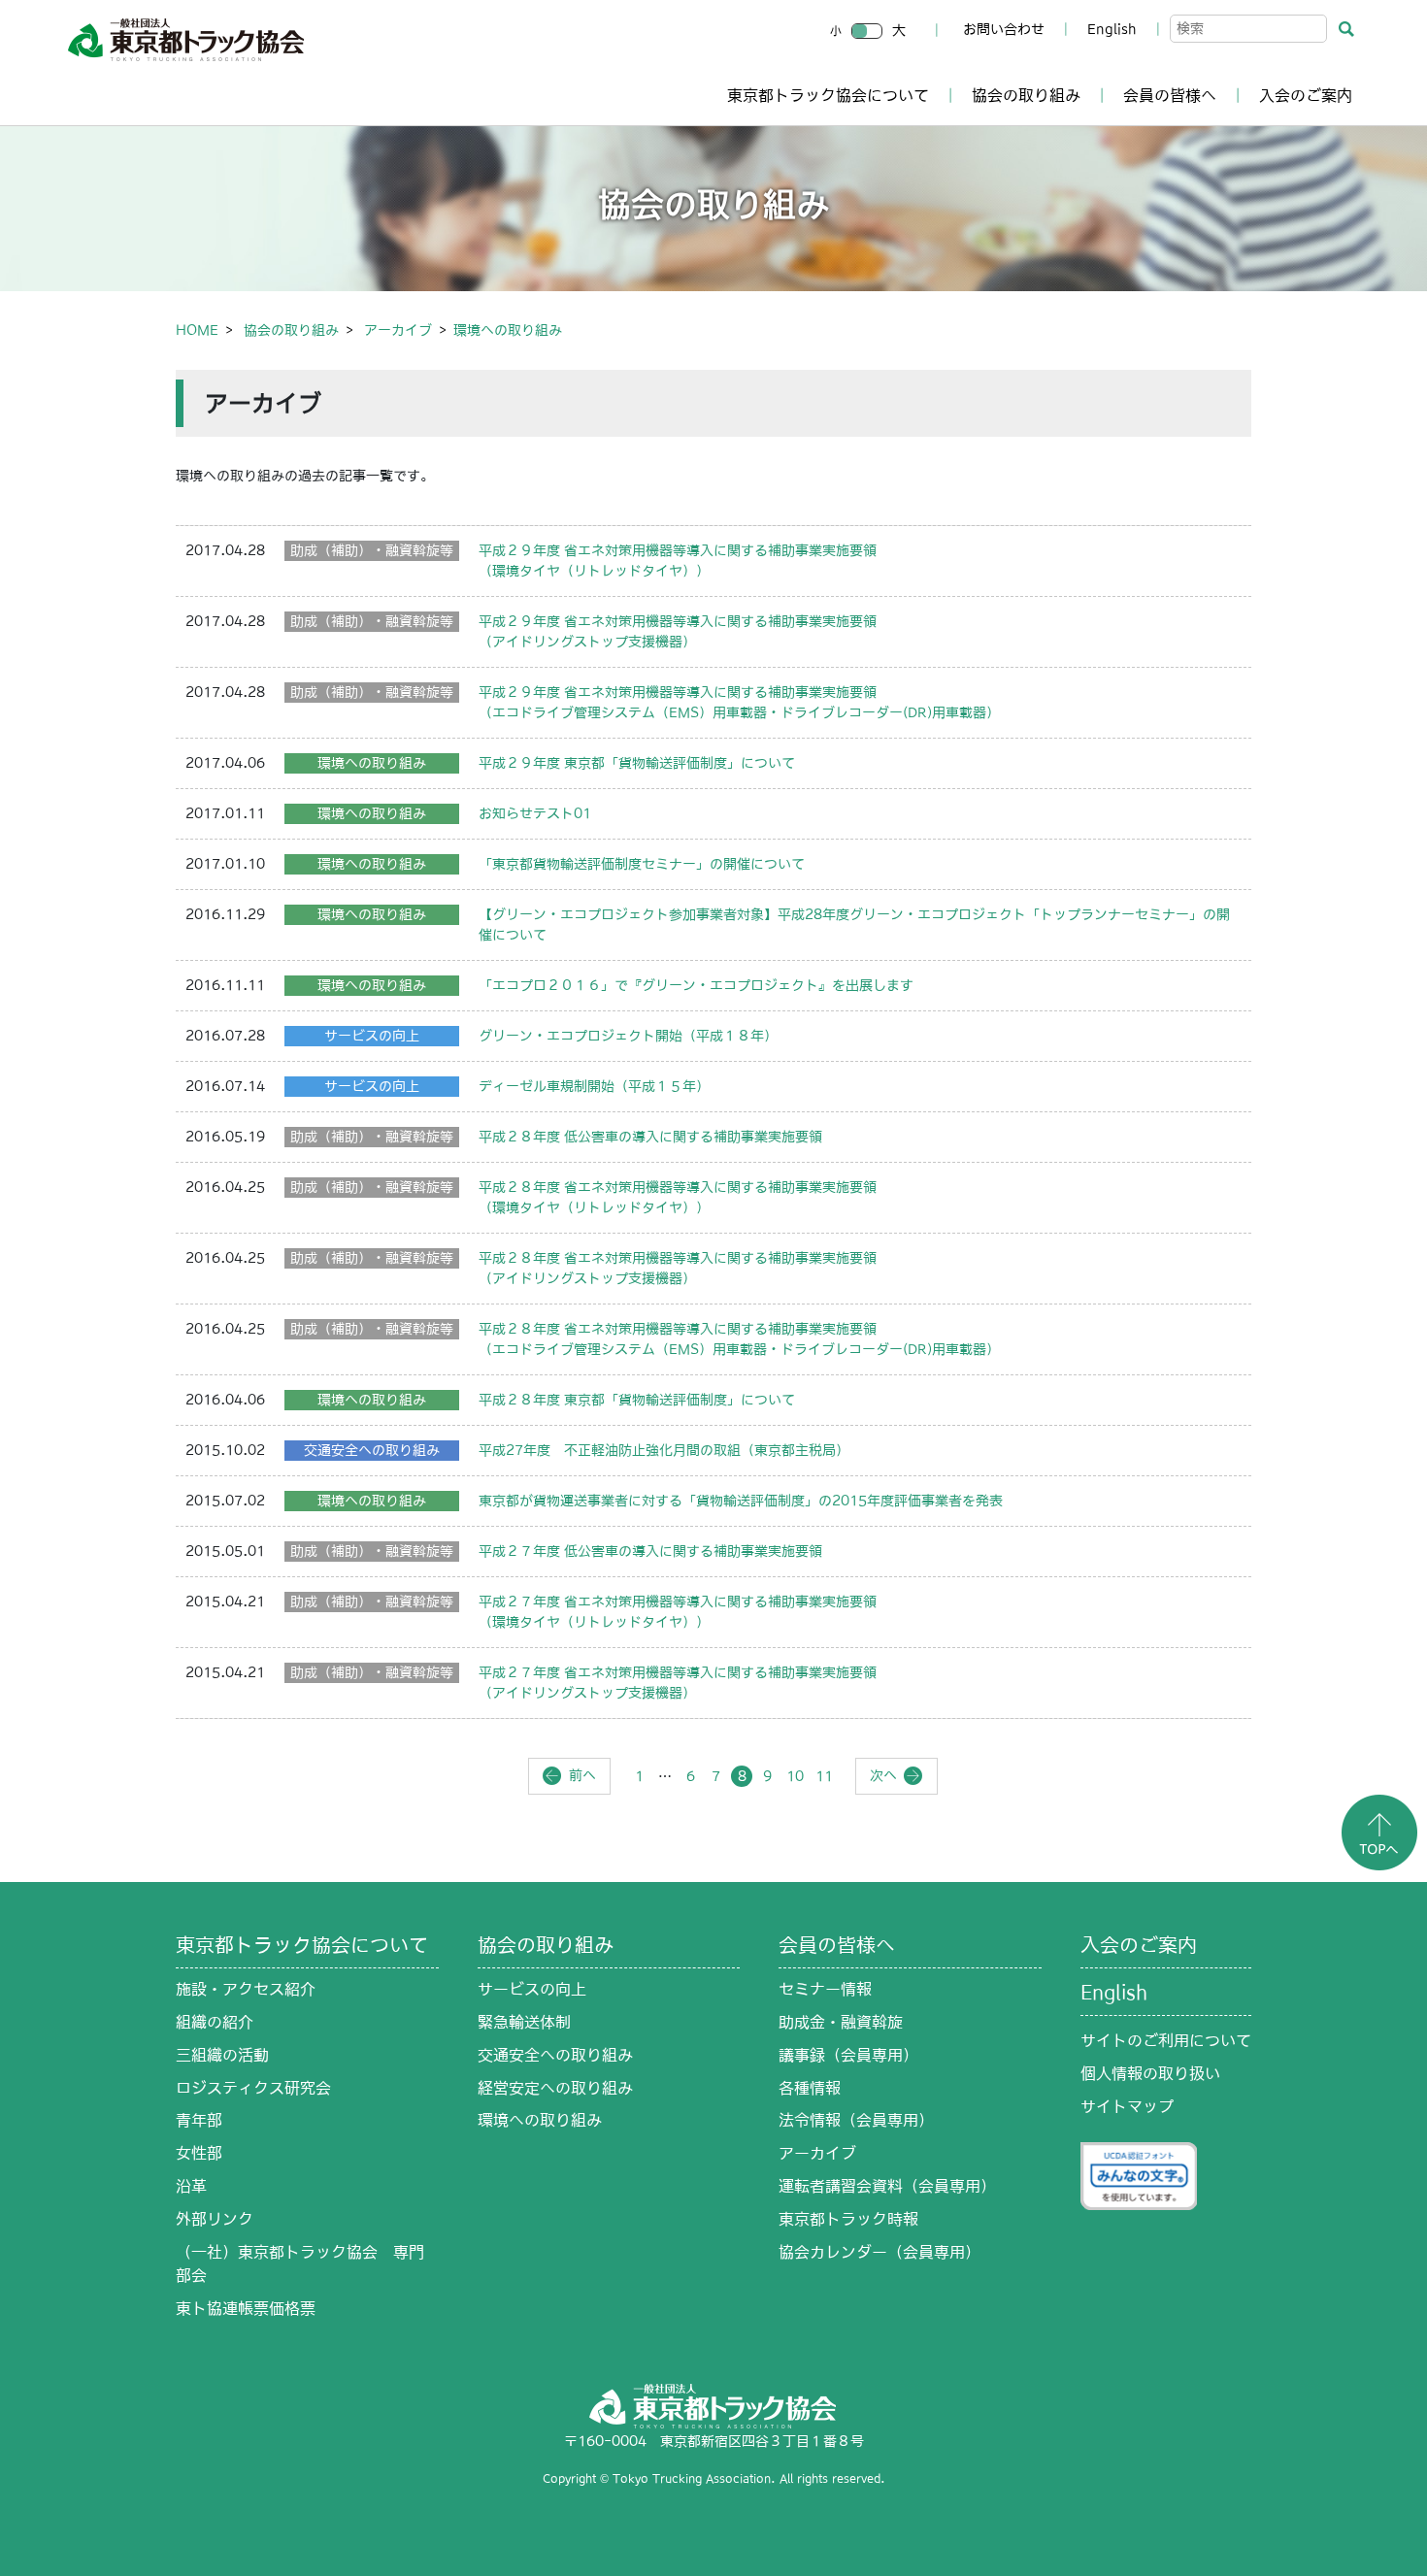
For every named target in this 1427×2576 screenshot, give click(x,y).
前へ (582, 1775)
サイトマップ (1127, 2106)
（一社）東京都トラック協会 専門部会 (300, 2263)
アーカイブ (398, 330)
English (1112, 29)
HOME (197, 330)
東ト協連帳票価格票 (246, 2308)
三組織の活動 (222, 2055)
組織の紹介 (215, 2022)
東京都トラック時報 (848, 2219)
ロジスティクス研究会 (253, 2088)
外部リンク (215, 2219)
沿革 (191, 2186)
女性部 (199, 2153)
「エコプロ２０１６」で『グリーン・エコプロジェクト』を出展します (696, 985)
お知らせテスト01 (535, 813)
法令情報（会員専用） (856, 2120)
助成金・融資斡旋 (841, 2022)
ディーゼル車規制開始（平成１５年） (594, 1086)
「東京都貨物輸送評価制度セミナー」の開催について (642, 864)
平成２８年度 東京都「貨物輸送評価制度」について (637, 1400)
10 (795, 1776)
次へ (883, 1775)
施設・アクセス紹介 (246, 1989)
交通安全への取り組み (372, 1450)
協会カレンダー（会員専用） (879, 2252)
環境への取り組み (372, 763)
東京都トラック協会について (828, 95)
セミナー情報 (825, 1989)
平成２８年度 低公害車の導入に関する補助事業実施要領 (650, 1137)
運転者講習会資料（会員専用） (887, 2186)
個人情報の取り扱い (1150, 2073)
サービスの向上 (372, 1036)
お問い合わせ (1004, 29)
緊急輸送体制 (524, 2022)
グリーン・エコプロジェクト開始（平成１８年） (628, 1036)
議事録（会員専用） (848, 2055)
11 (824, 1776)
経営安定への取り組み (555, 2088)
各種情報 (810, 2088)
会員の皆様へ (1170, 95)
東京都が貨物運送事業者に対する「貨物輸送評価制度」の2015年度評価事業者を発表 (741, 1501)
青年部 (199, 2120)
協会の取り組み (1026, 95)
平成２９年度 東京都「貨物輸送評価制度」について (637, 763)
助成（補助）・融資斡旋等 (372, 550)
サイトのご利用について (1166, 2040)
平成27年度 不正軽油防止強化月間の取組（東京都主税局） (664, 1450)
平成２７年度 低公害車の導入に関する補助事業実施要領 (650, 1551)
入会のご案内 (1306, 95)
